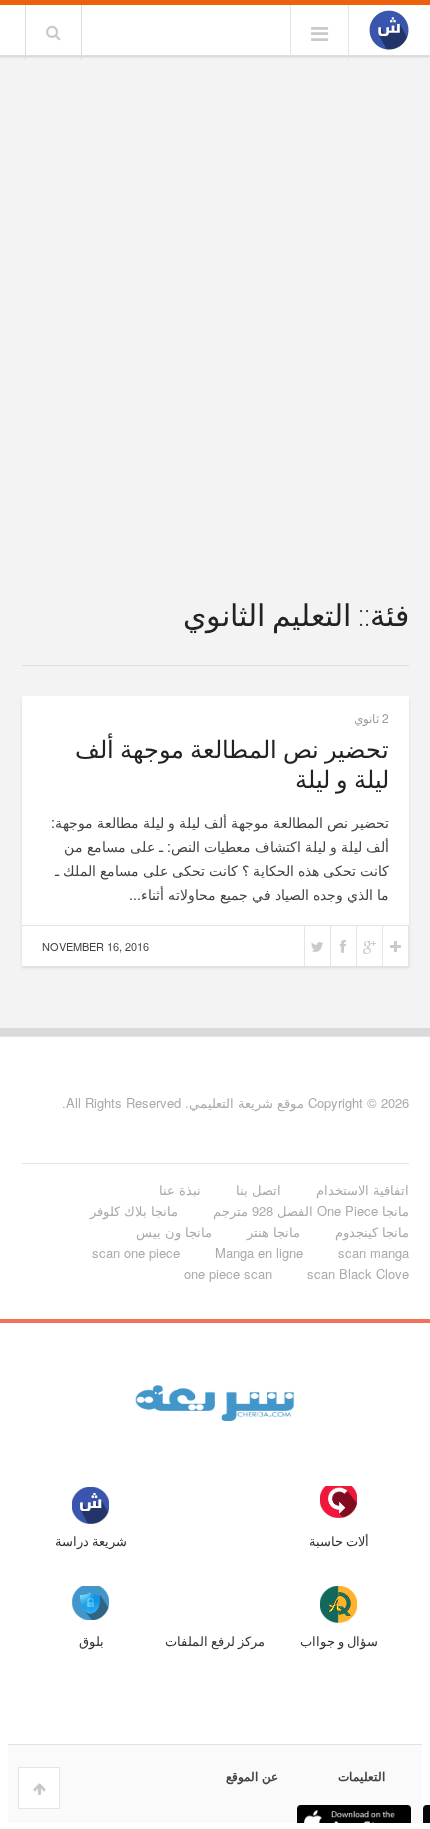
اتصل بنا (258, 1189)
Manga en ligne (259, 1252)
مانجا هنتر (273, 1231)
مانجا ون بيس (174, 1231)
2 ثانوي (371, 717)
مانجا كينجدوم (372, 1231)
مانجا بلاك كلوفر (134, 1210)
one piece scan (228, 1273)
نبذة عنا (180, 1189)
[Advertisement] (215, 287)
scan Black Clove (358, 1273)
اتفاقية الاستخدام (362, 1189)
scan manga (373, 1252)
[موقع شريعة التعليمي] (389, 31)
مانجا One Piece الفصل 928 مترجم (311, 1210)
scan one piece (136, 1252)
